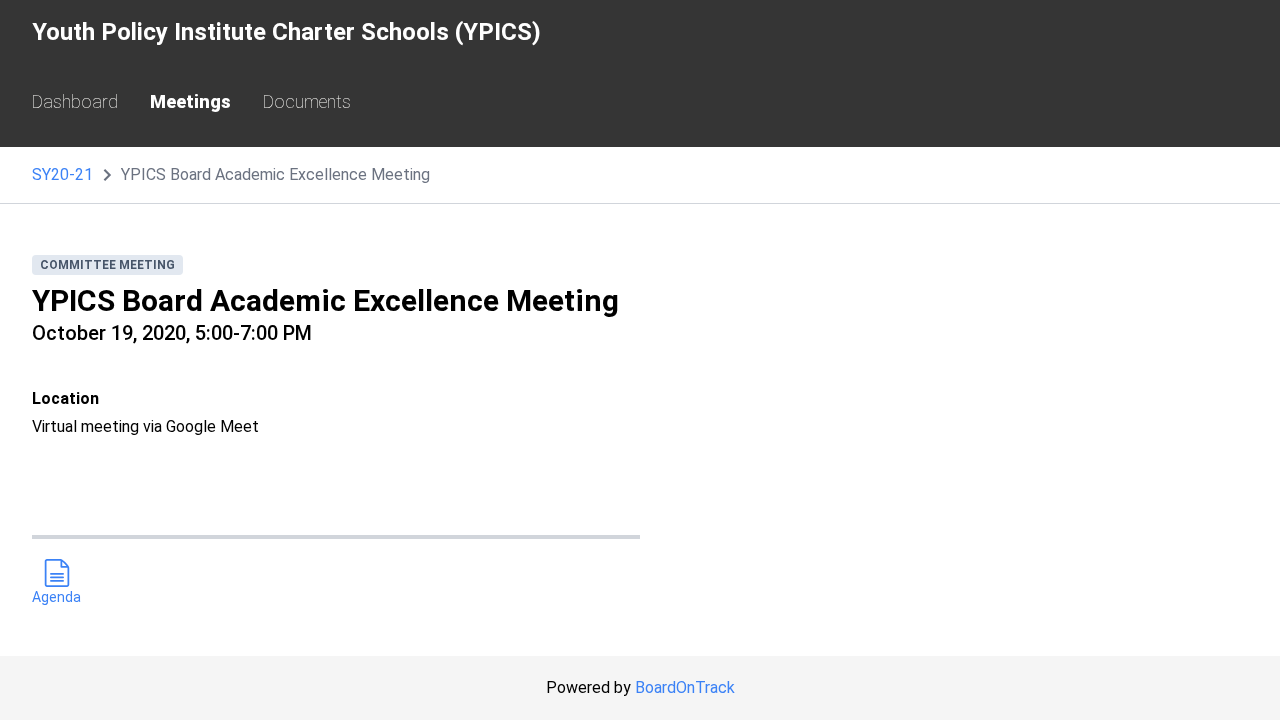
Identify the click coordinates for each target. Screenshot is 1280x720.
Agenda (56, 597)
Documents (307, 101)
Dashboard (75, 101)
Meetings (190, 101)
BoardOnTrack (685, 687)
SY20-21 (62, 174)
